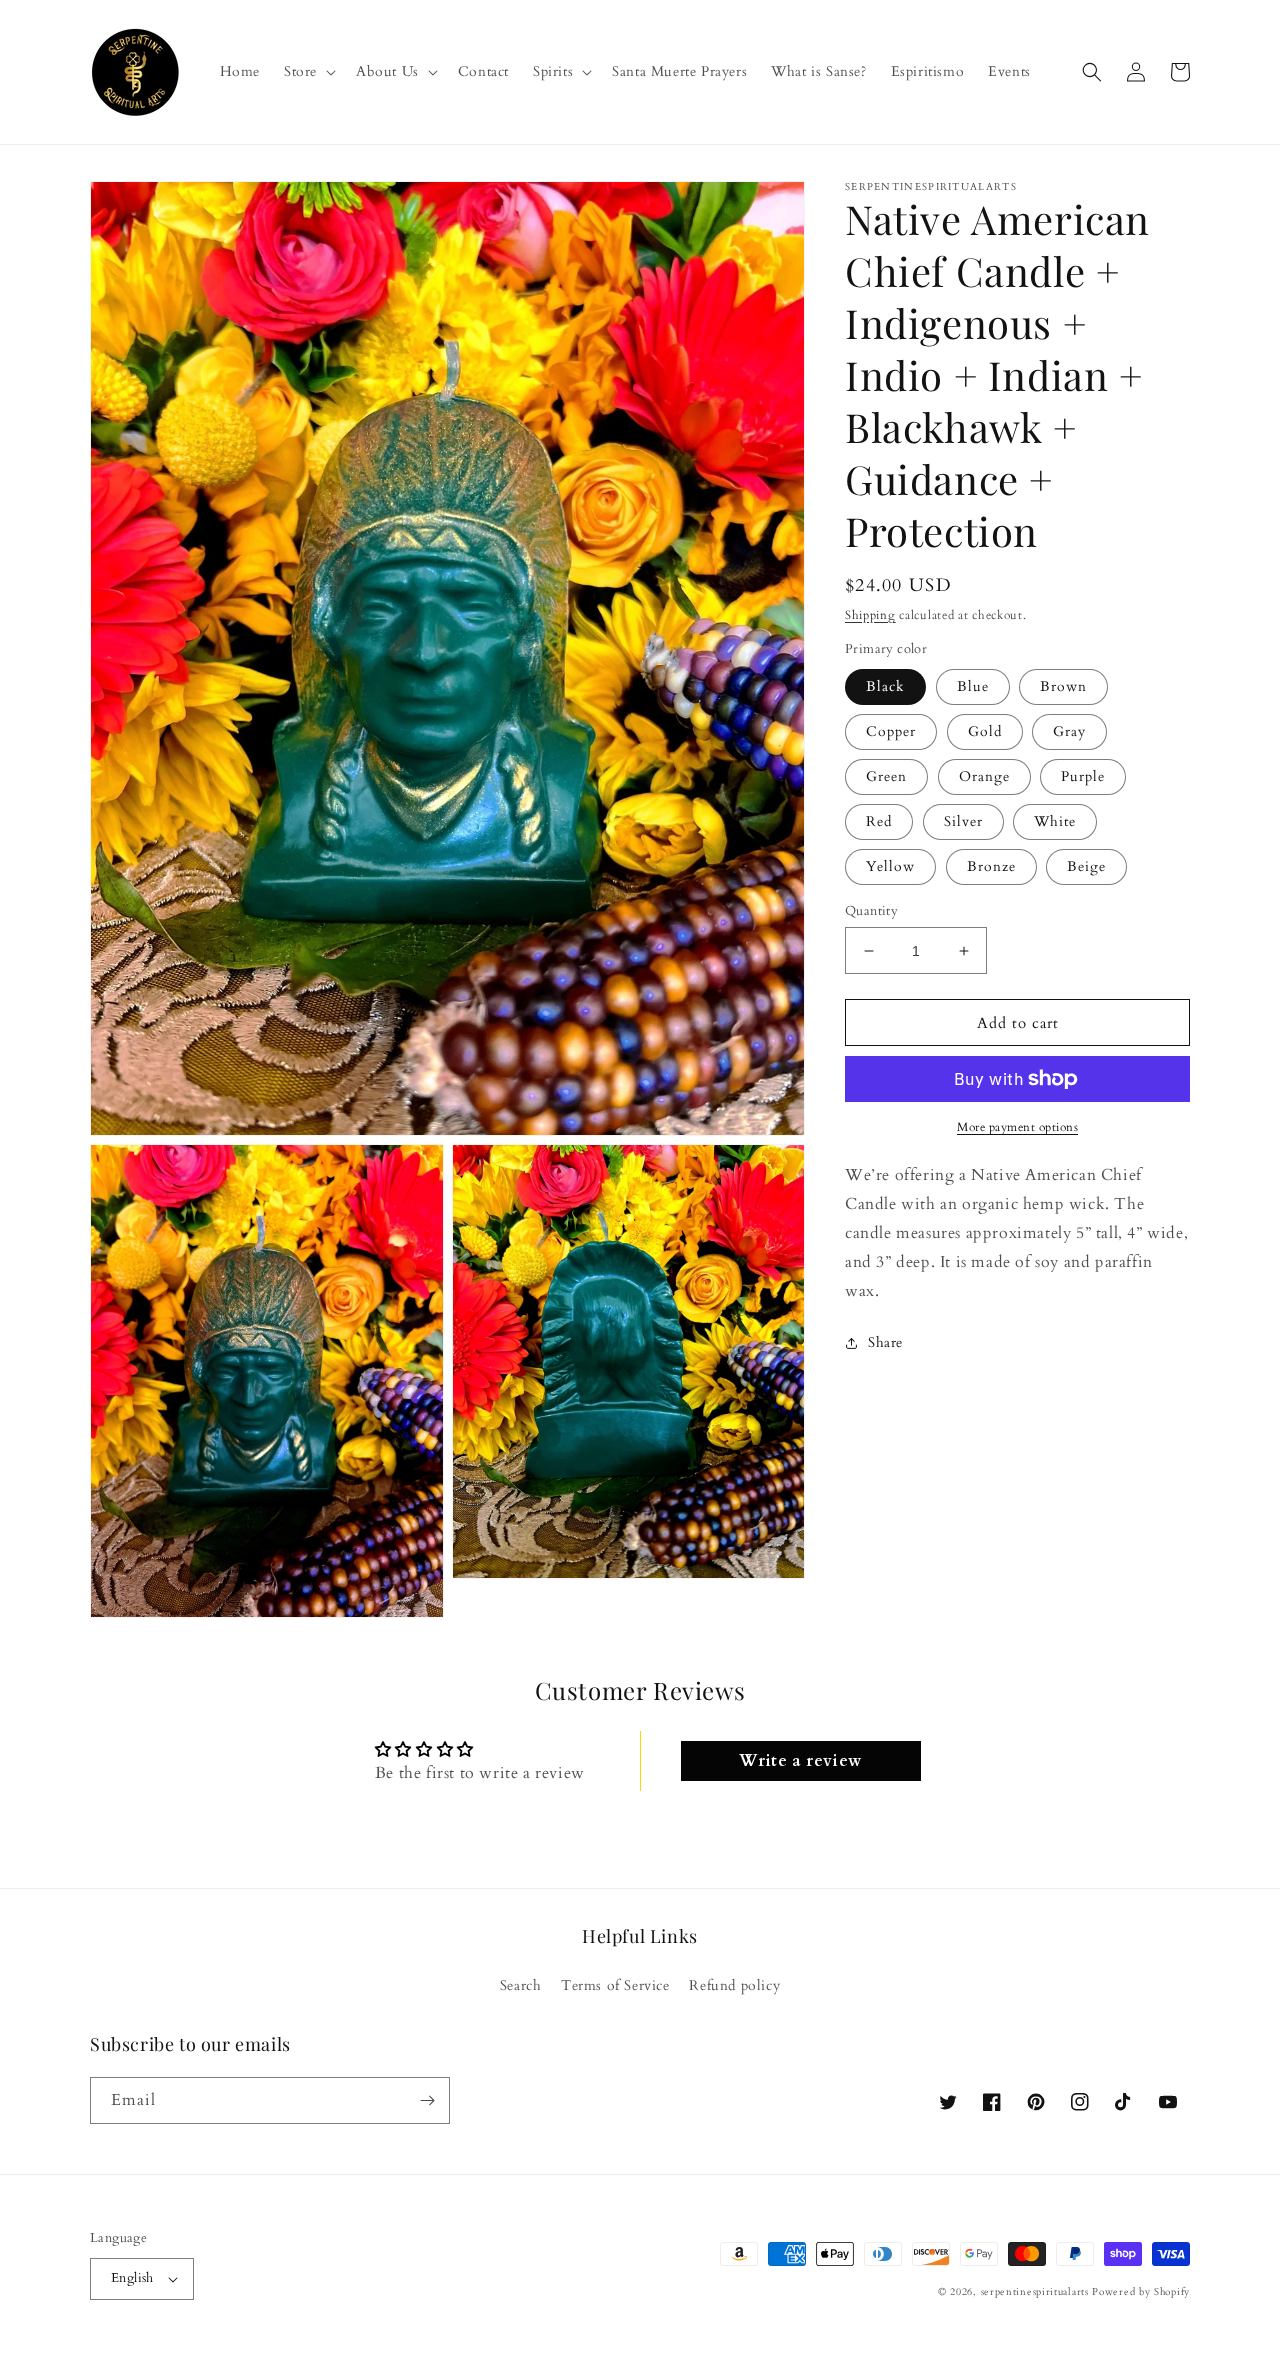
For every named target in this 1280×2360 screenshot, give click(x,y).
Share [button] (885, 1342)
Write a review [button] (800, 1761)
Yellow (890, 866)
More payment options (1017, 1127)
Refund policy (734, 1985)
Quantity (871, 911)
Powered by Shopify (1141, 2292)
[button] (308, 72)
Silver (963, 821)
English (132, 2278)
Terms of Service (615, 1985)
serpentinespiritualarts (1035, 2292)
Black (885, 686)
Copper (891, 731)
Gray (1069, 731)
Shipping (870, 615)
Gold (985, 731)
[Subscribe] (427, 2100)
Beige (1086, 866)
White (1055, 821)
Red (879, 821)
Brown (1063, 686)
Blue (973, 686)
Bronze (991, 866)
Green (886, 776)
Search (521, 1985)
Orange (984, 776)
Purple (1083, 776)
